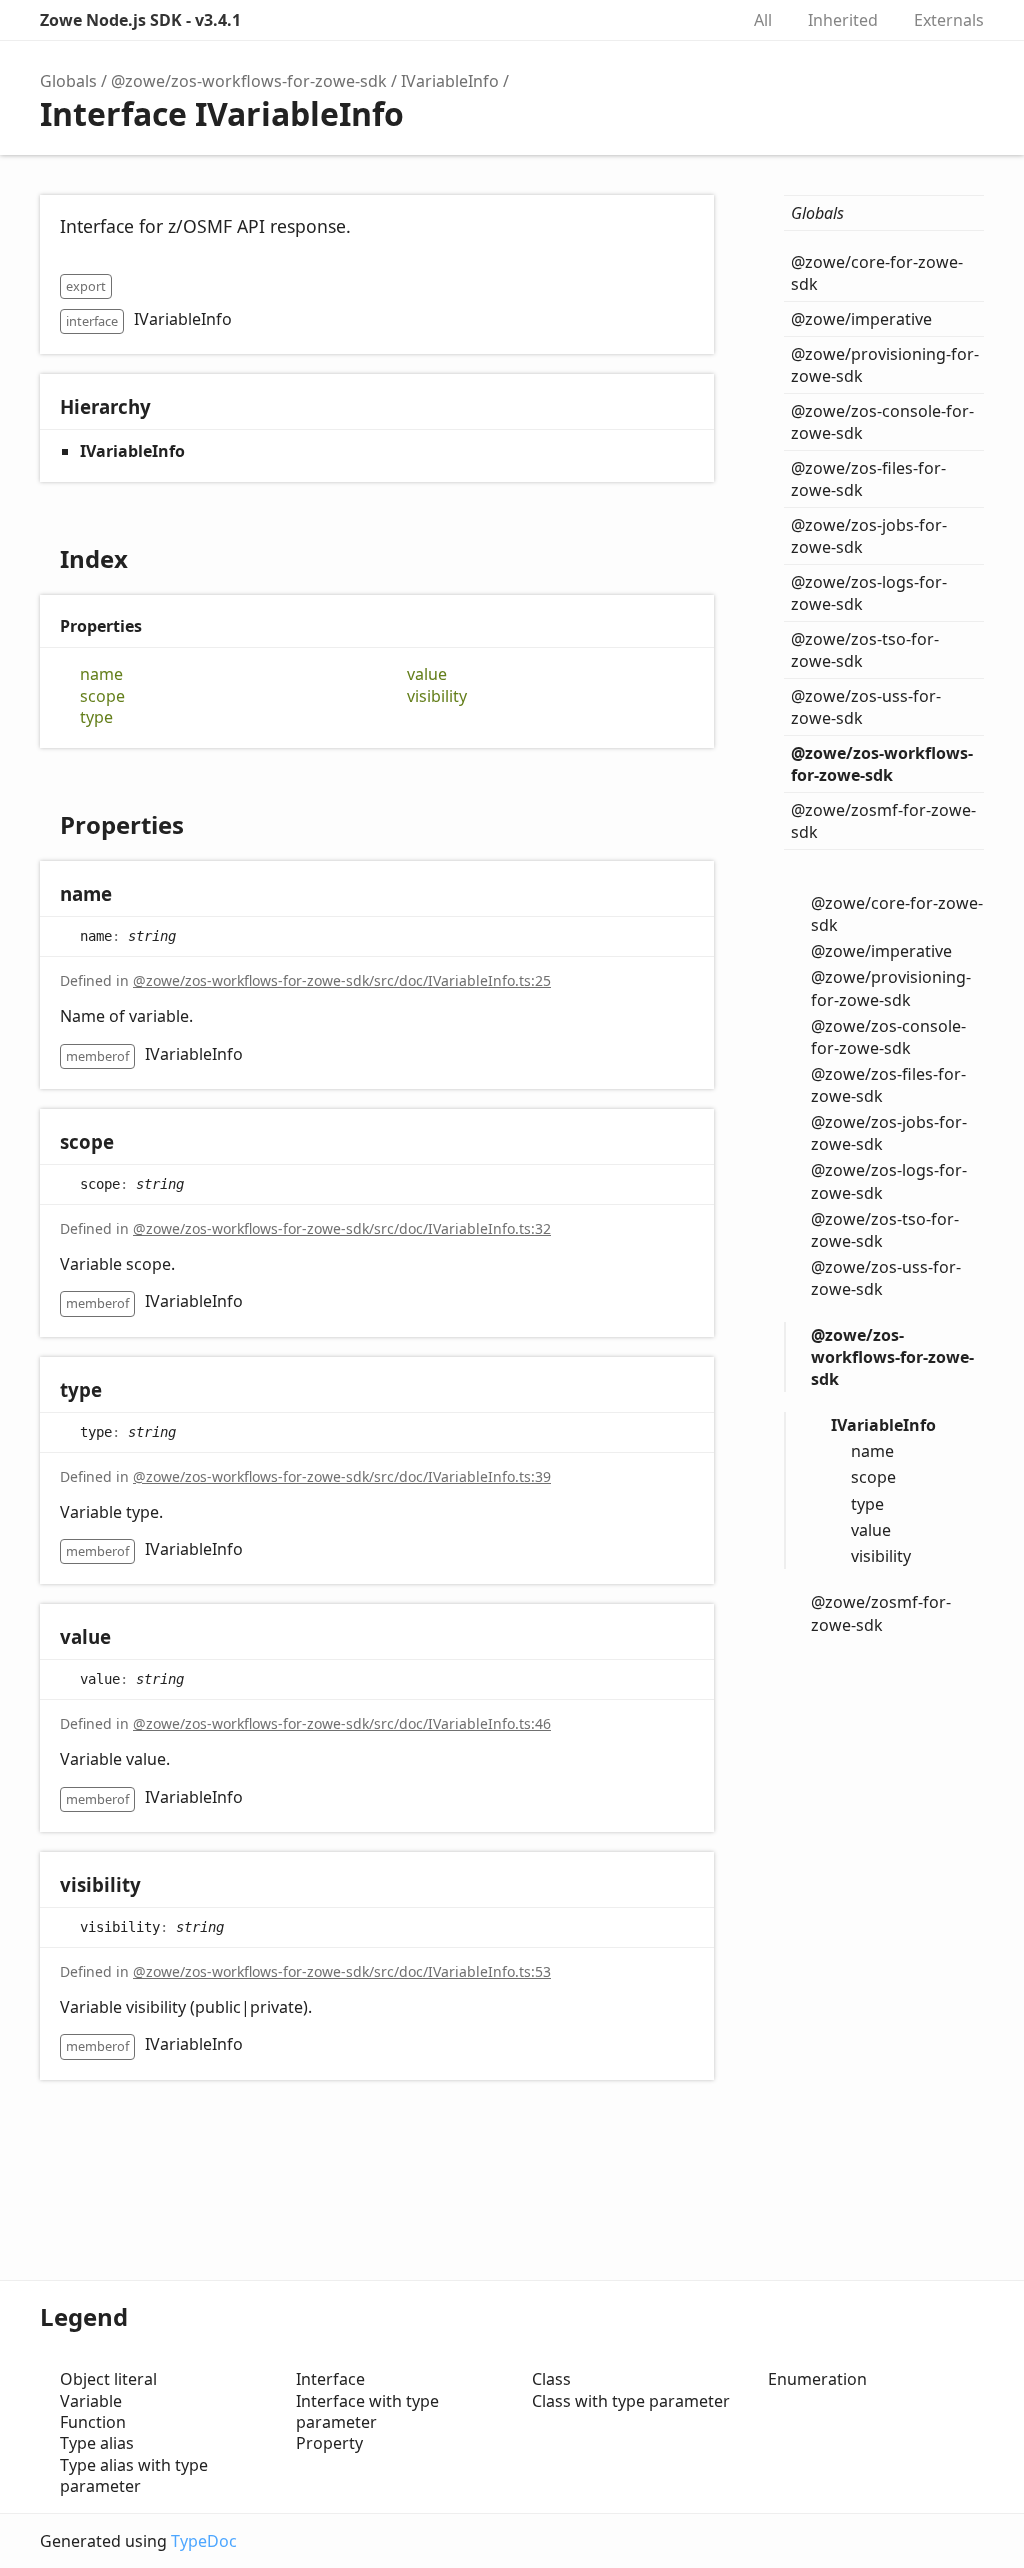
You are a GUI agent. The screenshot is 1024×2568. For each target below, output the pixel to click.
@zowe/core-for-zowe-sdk (877, 273)
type (96, 717)
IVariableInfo (450, 81)
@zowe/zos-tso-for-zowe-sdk (865, 650)
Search (702, 20)
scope (102, 696)
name (101, 674)
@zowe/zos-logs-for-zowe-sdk (869, 593)
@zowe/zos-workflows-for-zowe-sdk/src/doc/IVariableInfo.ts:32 (342, 1228)
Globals (68, 81)
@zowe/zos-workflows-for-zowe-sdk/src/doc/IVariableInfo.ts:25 (342, 980)
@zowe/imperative (861, 319)
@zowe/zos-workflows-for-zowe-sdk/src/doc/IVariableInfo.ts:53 (342, 1971)
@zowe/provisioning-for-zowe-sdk (885, 365)
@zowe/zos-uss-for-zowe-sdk (866, 707)
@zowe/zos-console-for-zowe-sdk (882, 422)
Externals (949, 20)
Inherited (843, 20)
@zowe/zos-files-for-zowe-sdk (868, 479)
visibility (437, 696)
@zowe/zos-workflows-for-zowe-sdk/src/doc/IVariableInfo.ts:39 (342, 1476)
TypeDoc (204, 2541)
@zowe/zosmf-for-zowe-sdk (883, 821)
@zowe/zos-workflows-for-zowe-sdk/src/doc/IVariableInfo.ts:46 (342, 1723)
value (427, 674)
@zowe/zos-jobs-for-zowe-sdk (869, 536)
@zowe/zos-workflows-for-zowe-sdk (249, 81)
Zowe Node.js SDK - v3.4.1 (140, 20)
